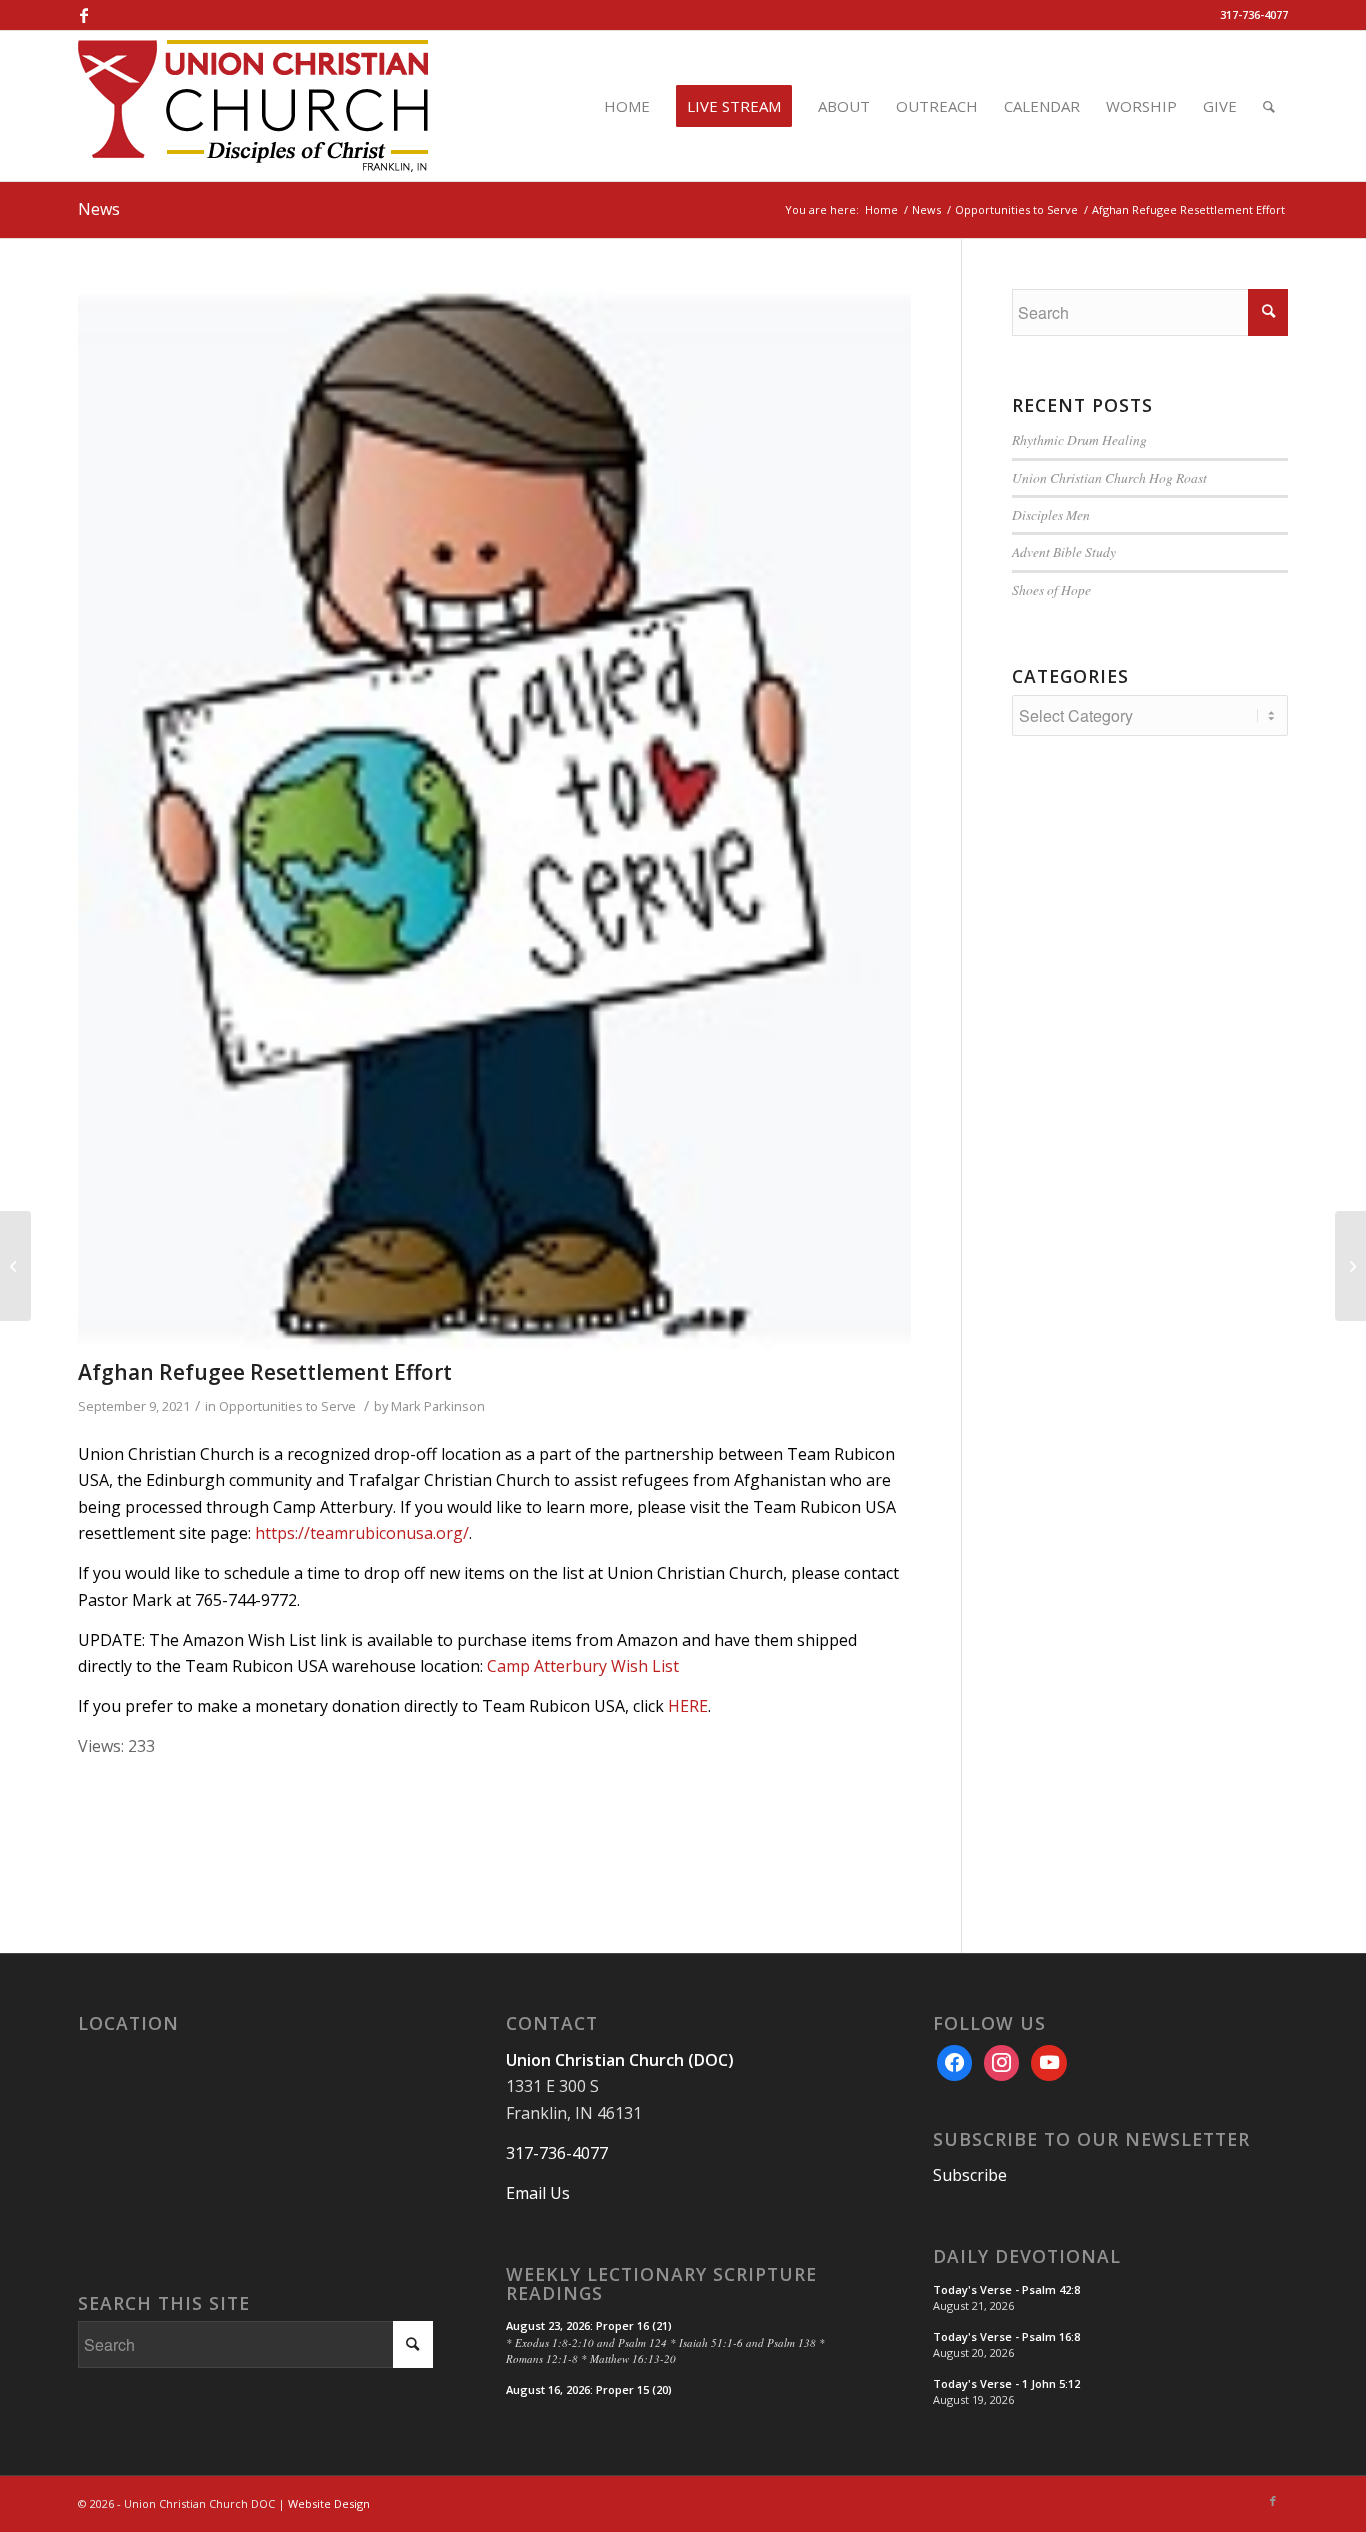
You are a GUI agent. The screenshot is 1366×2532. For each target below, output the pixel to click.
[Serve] (494, 819)
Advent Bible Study (1064, 551)
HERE (688, 1706)
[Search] (1269, 106)
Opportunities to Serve (287, 1406)
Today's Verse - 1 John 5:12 (1006, 2383)
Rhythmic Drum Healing (1079, 439)
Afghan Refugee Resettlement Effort (265, 1372)
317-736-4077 (1254, 14)
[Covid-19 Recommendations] (15, 1266)
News (99, 209)
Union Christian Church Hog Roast (1109, 477)
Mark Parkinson (438, 1406)
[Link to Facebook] (84, 15)
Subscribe (970, 2175)
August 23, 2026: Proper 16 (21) (589, 2325)
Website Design (329, 2503)
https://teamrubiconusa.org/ (362, 1533)
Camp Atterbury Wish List (583, 1666)
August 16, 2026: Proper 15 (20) (589, 2389)
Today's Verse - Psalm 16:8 (1006, 2336)
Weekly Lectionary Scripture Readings (661, 2284)
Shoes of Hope (1051, 589)
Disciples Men (1051, 514)
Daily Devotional (1027, 2256)
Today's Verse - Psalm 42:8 (1006, 2289)
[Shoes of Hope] (1350, 1266)
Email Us (538, 2193)
